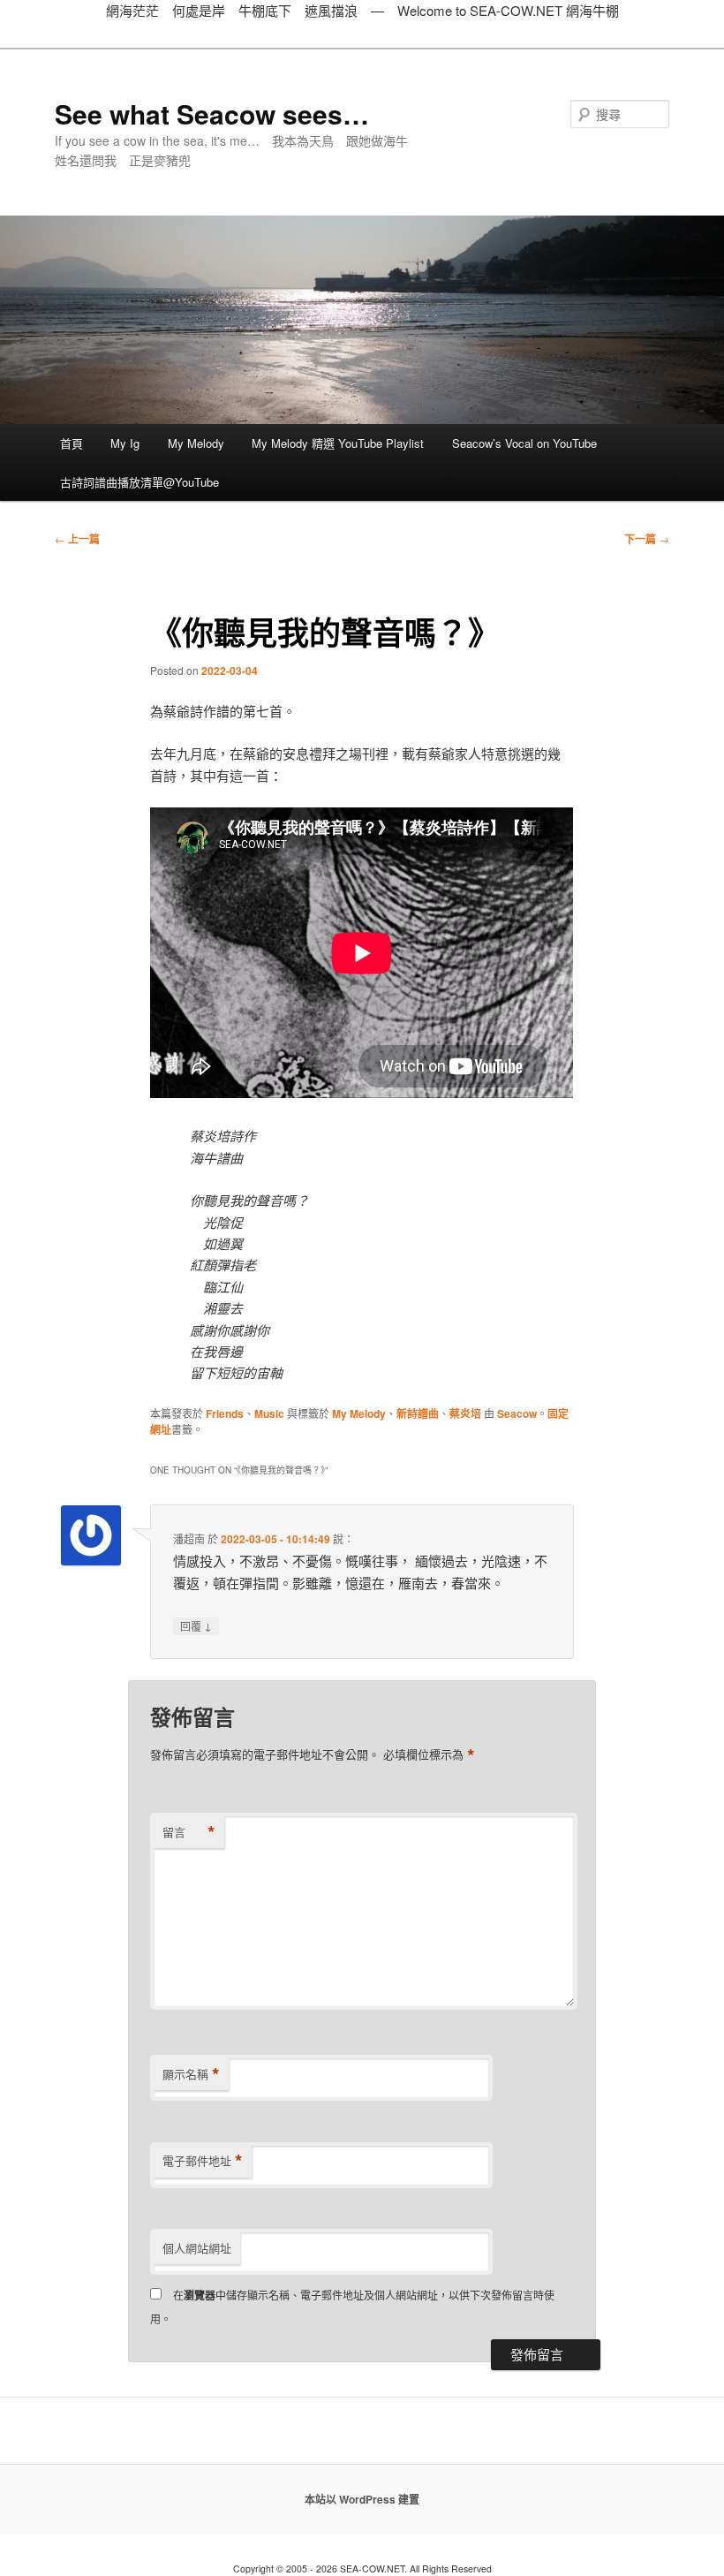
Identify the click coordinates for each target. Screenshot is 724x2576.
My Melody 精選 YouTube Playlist (338, 443)
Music (269, 1413)
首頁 (72, 443)
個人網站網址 (197, 2248)
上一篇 (77, 539)
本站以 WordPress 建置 (362, 2499)
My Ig (125, 443)
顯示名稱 (191, 2074)
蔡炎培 (465, 1413)
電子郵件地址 (203, 2161)
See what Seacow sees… (212, 114)
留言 (189, 1832)
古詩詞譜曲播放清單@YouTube (140, 482)
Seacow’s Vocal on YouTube (524, 443)
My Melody (196, 443)
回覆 (196, 1625)
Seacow (517, 1413)
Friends (225, 1413)
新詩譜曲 (418, 1413)
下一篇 (647, 539)
